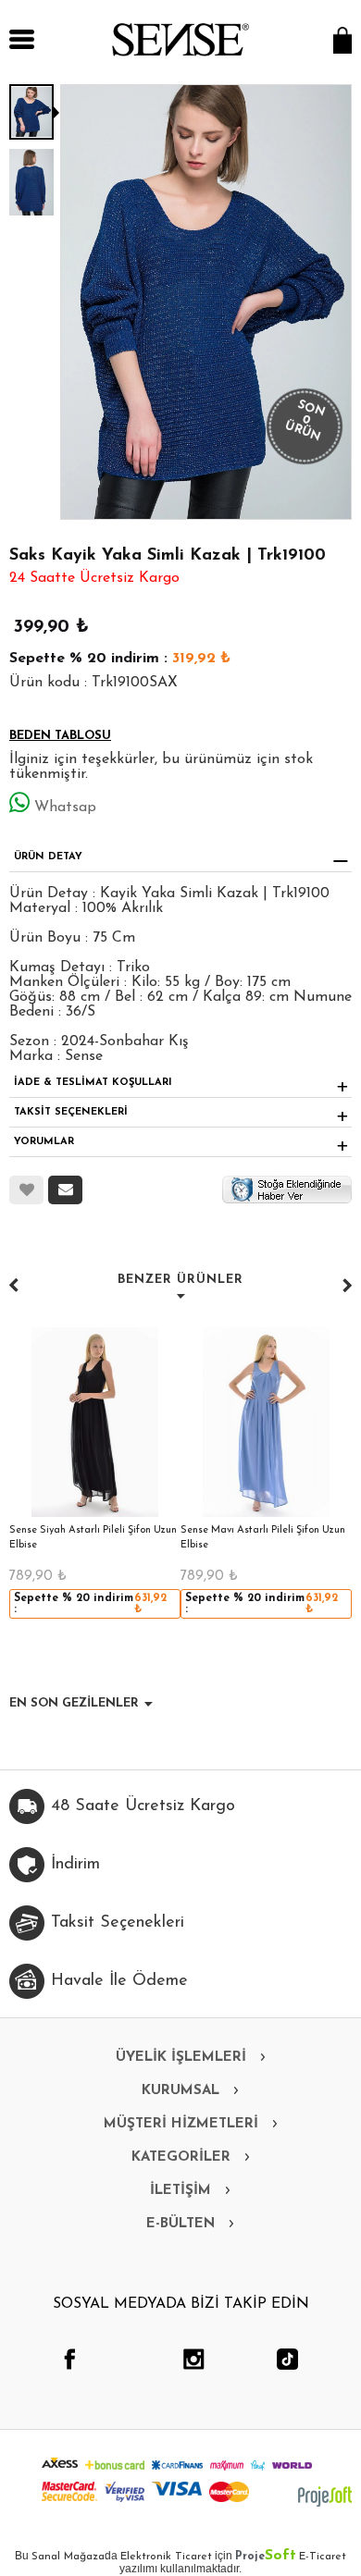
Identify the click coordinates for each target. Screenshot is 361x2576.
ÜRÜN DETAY (48, 857)
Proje (266, 2557)
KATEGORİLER (181, 2157)
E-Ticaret (323, 2557)
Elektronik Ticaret (166, 2557)
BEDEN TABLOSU (60, 736)
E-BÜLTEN (180, 2224)
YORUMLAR (44, 1142)
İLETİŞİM (180, 2191)
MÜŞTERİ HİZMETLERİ (181, 2124)
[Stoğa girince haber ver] (287, 1189)
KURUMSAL (180, 2091)
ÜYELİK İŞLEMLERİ (181, 2058)
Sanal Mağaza (68, 2557)
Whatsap (65, 807)
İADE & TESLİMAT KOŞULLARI (93, 1083)
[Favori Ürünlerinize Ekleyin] (26, 1190)
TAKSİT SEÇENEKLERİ (71, 1112)
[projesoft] (325, 2496)
